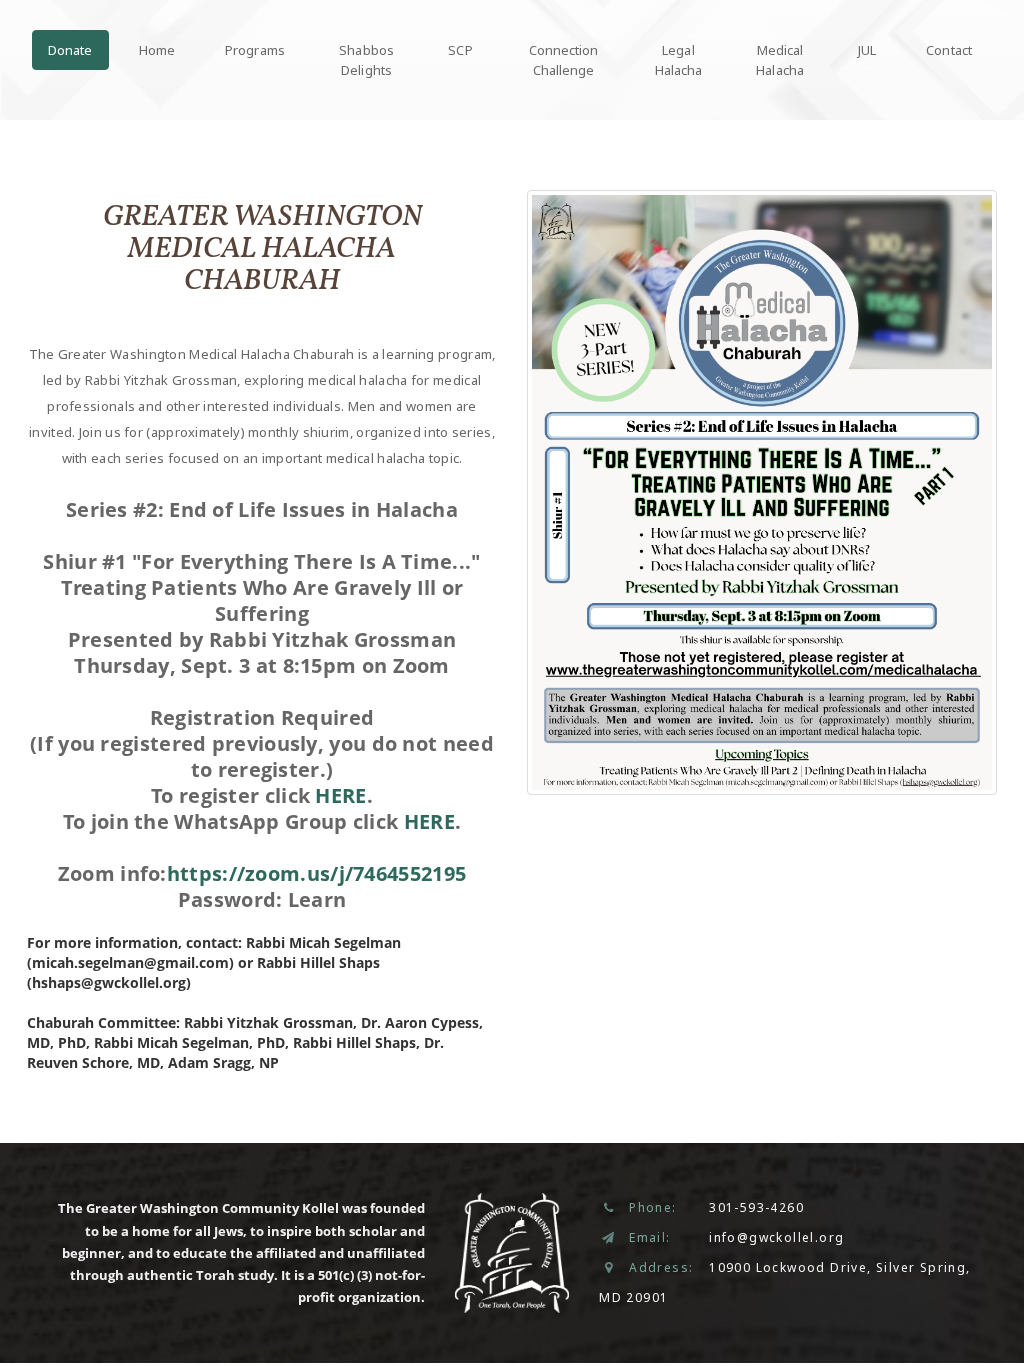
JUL (867, 50)
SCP (460, 50)
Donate (70, 50)
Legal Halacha (679, 60)
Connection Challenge (564, 60)
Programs (255, 50)
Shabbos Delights (366, 60)
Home (157, 50)
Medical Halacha (780, 60)
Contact (949, 50)
